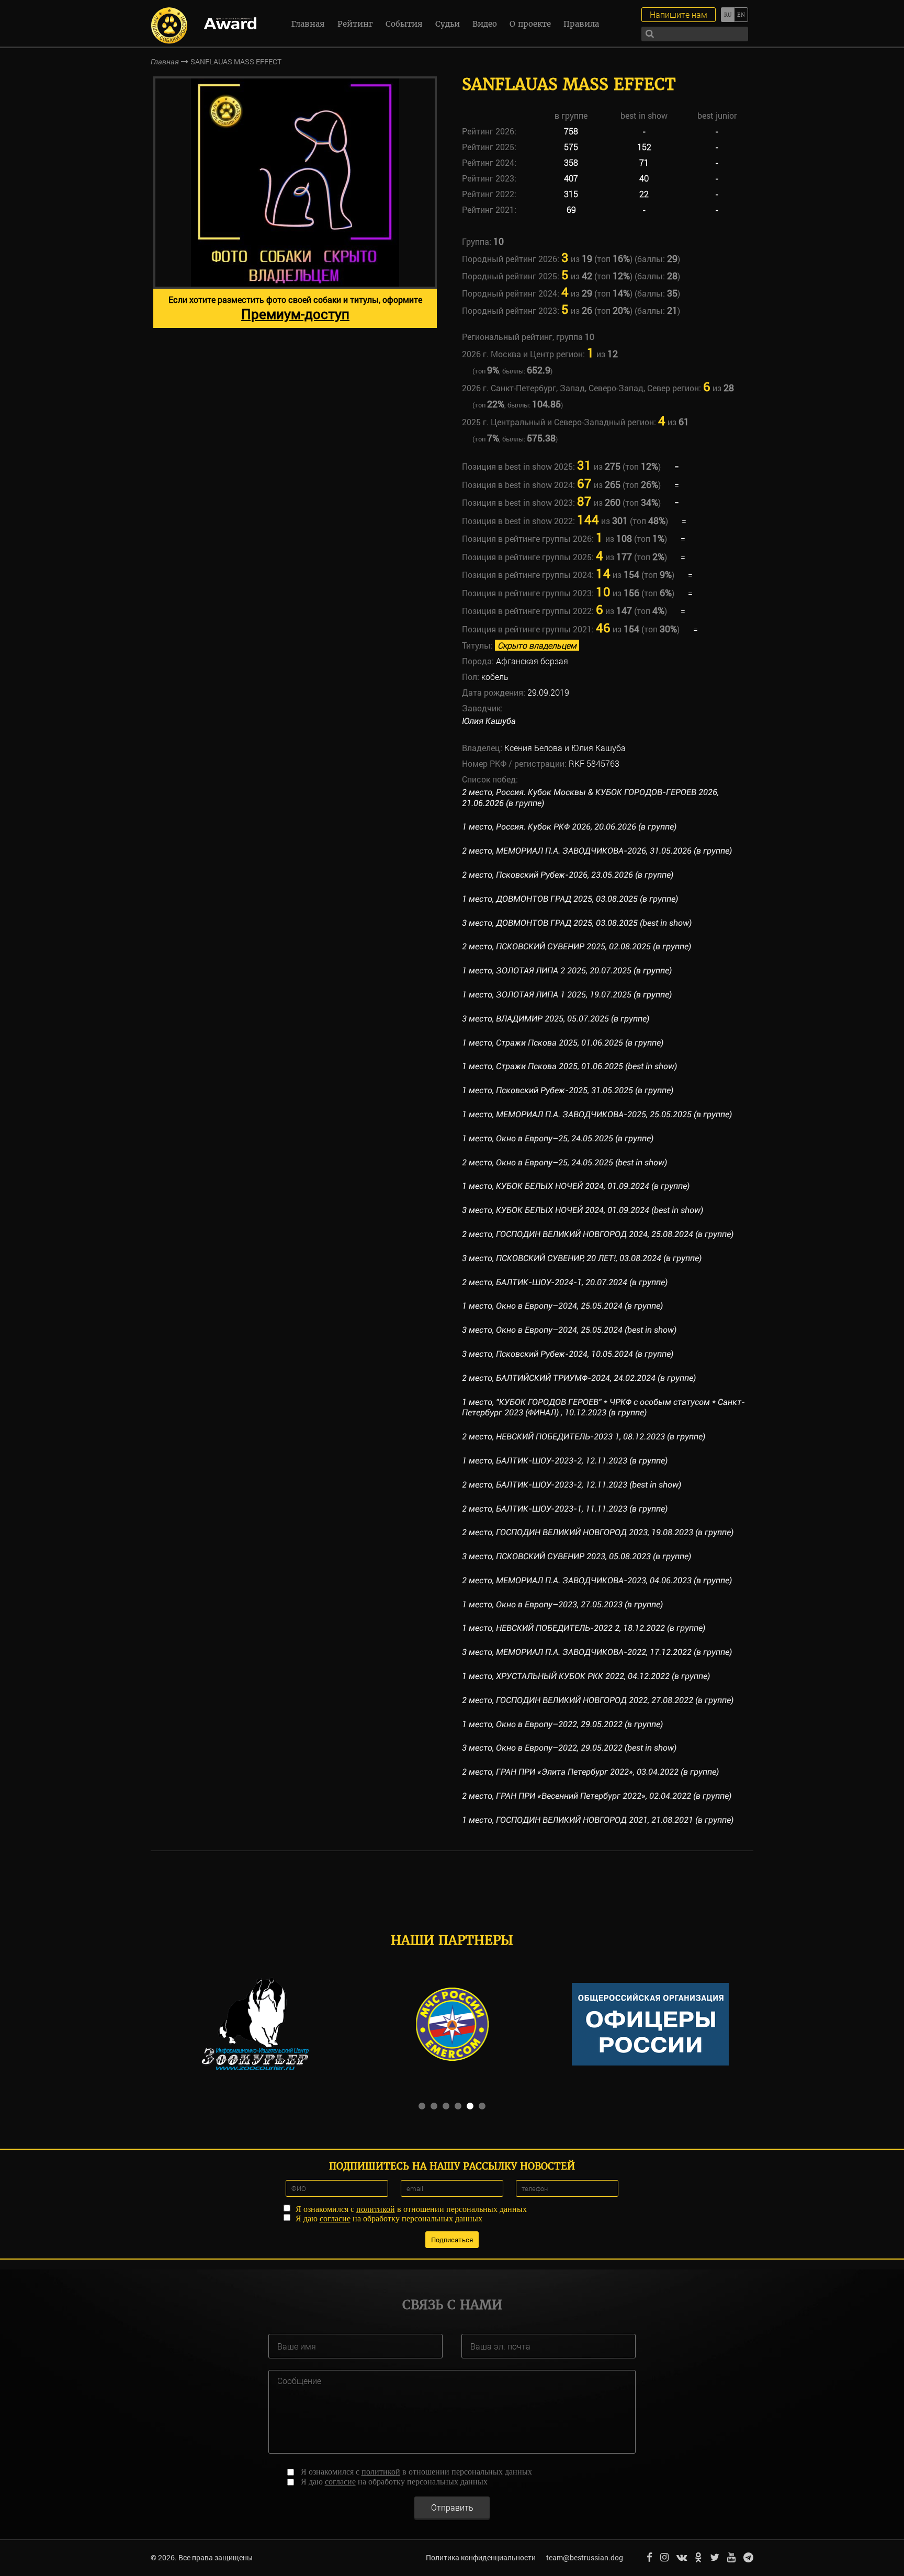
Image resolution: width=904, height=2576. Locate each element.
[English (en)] (741, 15)
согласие (335, 2218)
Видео (485, 24)
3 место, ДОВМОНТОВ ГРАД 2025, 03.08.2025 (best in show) (577, 923)
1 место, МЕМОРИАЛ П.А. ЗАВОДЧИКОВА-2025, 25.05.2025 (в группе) (597, 1114)
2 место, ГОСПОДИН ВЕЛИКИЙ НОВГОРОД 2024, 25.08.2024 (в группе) (598, 1234)
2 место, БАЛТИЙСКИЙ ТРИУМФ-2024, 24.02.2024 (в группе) (579, 1378)
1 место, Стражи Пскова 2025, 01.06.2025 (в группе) (563, 1043)
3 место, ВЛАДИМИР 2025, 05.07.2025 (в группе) (556, 1019)
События (404, 24)
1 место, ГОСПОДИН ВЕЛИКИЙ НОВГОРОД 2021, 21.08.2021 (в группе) (598, 1820)
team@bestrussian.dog (585, 2557)
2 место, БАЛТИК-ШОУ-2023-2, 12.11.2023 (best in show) (572, 1485)
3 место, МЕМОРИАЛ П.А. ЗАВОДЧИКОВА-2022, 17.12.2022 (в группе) (597, 1652)
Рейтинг (355, 24)
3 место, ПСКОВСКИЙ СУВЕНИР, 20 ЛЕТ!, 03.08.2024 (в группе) (582, 1258)
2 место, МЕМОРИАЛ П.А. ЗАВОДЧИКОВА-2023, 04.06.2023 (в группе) (597, 1580)
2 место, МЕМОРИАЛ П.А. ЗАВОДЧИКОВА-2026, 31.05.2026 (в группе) (597, 851)
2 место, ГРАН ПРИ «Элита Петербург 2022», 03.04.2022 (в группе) (590, 1772)
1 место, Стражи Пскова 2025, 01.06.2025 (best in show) (569, 1066)
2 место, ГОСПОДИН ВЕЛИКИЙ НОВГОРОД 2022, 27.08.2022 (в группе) (598, 1700)
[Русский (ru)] (727, 15)
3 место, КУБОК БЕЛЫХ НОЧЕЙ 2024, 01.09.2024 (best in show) (583, 1210)
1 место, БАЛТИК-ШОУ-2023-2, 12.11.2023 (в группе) (565, 1461)
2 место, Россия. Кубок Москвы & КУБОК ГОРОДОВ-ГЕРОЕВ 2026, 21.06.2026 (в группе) (590, 798)
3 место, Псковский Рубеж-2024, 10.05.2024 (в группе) (568, 1354)
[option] (295, 202)
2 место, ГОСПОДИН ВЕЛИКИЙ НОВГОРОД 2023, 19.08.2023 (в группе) (598, 1532)
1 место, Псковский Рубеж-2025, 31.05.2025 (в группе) (568, 1090)
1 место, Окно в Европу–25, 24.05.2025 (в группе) (558, 1138)
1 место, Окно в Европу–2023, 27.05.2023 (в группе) (562, 1604)
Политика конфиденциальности (481, 2557)
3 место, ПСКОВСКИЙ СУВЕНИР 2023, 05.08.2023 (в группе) (577, 1556)
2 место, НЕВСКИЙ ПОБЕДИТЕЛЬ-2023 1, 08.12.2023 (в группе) (584, 1437)
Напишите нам (679, 14)
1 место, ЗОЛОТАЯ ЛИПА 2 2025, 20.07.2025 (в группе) (567, 971)
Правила (581, 24)
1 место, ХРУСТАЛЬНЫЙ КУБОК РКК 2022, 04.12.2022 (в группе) (586, 1676)
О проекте (530, 24)
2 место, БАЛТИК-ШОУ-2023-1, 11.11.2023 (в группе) (565, 1509)
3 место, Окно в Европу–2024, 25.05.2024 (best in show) (569, 1330)
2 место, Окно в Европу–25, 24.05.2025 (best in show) (564, 1162)
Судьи (448, 24)
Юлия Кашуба (489, 721)
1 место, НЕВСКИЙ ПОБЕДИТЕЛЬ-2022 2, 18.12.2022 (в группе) (584, 1628)
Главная (308, 24)
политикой (376, 2209)
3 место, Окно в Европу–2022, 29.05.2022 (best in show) (569, 1748)
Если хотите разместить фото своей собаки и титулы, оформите (295, 308)
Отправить (452, 2507)
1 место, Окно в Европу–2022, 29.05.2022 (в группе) (562, 1724)
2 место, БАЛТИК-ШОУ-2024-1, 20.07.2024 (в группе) (565, 1282)
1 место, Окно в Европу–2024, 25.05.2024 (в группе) (562, 1306)
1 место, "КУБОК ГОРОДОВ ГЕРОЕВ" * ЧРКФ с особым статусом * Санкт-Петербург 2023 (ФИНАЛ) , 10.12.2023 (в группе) (603, 1408)
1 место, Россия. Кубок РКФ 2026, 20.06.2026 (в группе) (569, 827)
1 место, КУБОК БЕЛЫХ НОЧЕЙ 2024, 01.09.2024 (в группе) (576, 1186)
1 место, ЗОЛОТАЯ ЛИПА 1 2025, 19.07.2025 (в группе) (567, 995)
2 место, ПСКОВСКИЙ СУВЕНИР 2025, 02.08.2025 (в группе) (577, 946)
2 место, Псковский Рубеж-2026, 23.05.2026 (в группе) (568, 875)
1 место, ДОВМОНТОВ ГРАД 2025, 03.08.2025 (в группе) (570, 899)
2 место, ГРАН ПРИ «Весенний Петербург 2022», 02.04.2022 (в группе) (597, 1796)
